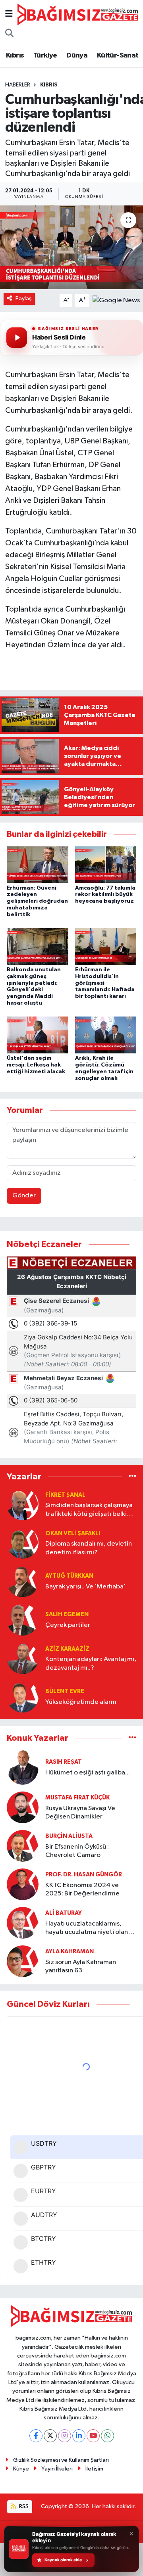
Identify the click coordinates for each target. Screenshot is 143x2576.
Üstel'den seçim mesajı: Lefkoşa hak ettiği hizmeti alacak (36, 1065)
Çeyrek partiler (68, 1625)
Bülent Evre (65, 1691)
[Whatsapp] (107, 2436)
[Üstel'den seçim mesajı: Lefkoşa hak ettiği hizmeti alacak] (38, 1035)
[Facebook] (36, 2436)
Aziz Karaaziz (67, 1649)
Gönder (24, 1196)
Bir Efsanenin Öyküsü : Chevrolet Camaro (77, 1851)
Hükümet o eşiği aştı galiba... (88, 1773)
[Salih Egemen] (23, 1620)
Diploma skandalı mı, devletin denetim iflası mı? (89, 1548)
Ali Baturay (64, 1913)
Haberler (18, 85)
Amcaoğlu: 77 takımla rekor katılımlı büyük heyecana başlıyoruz (105, 895)
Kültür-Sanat (118, 56)
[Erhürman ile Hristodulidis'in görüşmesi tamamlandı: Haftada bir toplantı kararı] (106, 946)
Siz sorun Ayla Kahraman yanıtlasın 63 (81, 1966)
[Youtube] (93, 2436)
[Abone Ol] (116, 300)
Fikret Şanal (65, 1495)
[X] (50, 2436)
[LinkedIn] (79, 2436)
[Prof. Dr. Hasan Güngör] (23, 1884)
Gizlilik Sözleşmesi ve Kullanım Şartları (61, 2460)
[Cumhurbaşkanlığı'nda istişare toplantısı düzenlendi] (71, 247)
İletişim (94, 2469)
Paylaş (24, 298)
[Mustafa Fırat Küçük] (23, 1807)
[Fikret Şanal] (23, 1504)
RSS (23, 2506)
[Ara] (9, 34)
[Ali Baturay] (23, 1923)
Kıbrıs (15, 56)
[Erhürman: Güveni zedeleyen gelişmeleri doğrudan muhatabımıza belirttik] (38, 864)
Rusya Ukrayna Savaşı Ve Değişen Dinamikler (80, 1813)
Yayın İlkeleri (57, 2469)
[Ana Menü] (9, 14)
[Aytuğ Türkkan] (23, 1581)
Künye (21, 2469)
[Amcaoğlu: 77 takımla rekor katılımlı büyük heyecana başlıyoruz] (106, 864)
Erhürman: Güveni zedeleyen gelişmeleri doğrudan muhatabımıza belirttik (37, 901)
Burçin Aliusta (69, 1836)
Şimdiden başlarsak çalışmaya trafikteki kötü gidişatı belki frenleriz (89, 1510)
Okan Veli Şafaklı (73, 1534)
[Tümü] (132, 1476)
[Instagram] (65, 2436)
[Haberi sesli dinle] (17, 338)
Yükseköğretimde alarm (81, 1702)
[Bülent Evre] (23, 1697)
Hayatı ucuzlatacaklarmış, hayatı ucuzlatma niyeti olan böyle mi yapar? (87, 1929)
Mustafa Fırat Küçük (77, 1798)
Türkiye (45, 56)
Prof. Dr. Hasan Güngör (84, 1875)
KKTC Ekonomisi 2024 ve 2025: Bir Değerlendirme (82, 1889)
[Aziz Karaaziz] (23, 1658)
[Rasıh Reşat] (23, 1767)
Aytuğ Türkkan (69, 1576)
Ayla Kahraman (70, 1952)
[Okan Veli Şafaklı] (23, 1543)
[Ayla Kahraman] (23, 1961)
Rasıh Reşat (64, 1762)
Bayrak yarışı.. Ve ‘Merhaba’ (85, 1587)
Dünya (77, 56)
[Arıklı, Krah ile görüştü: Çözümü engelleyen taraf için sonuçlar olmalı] (106, 1035)
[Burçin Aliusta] (23, 1846)
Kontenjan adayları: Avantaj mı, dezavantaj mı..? (91, 1663)
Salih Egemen (67, 1614)
